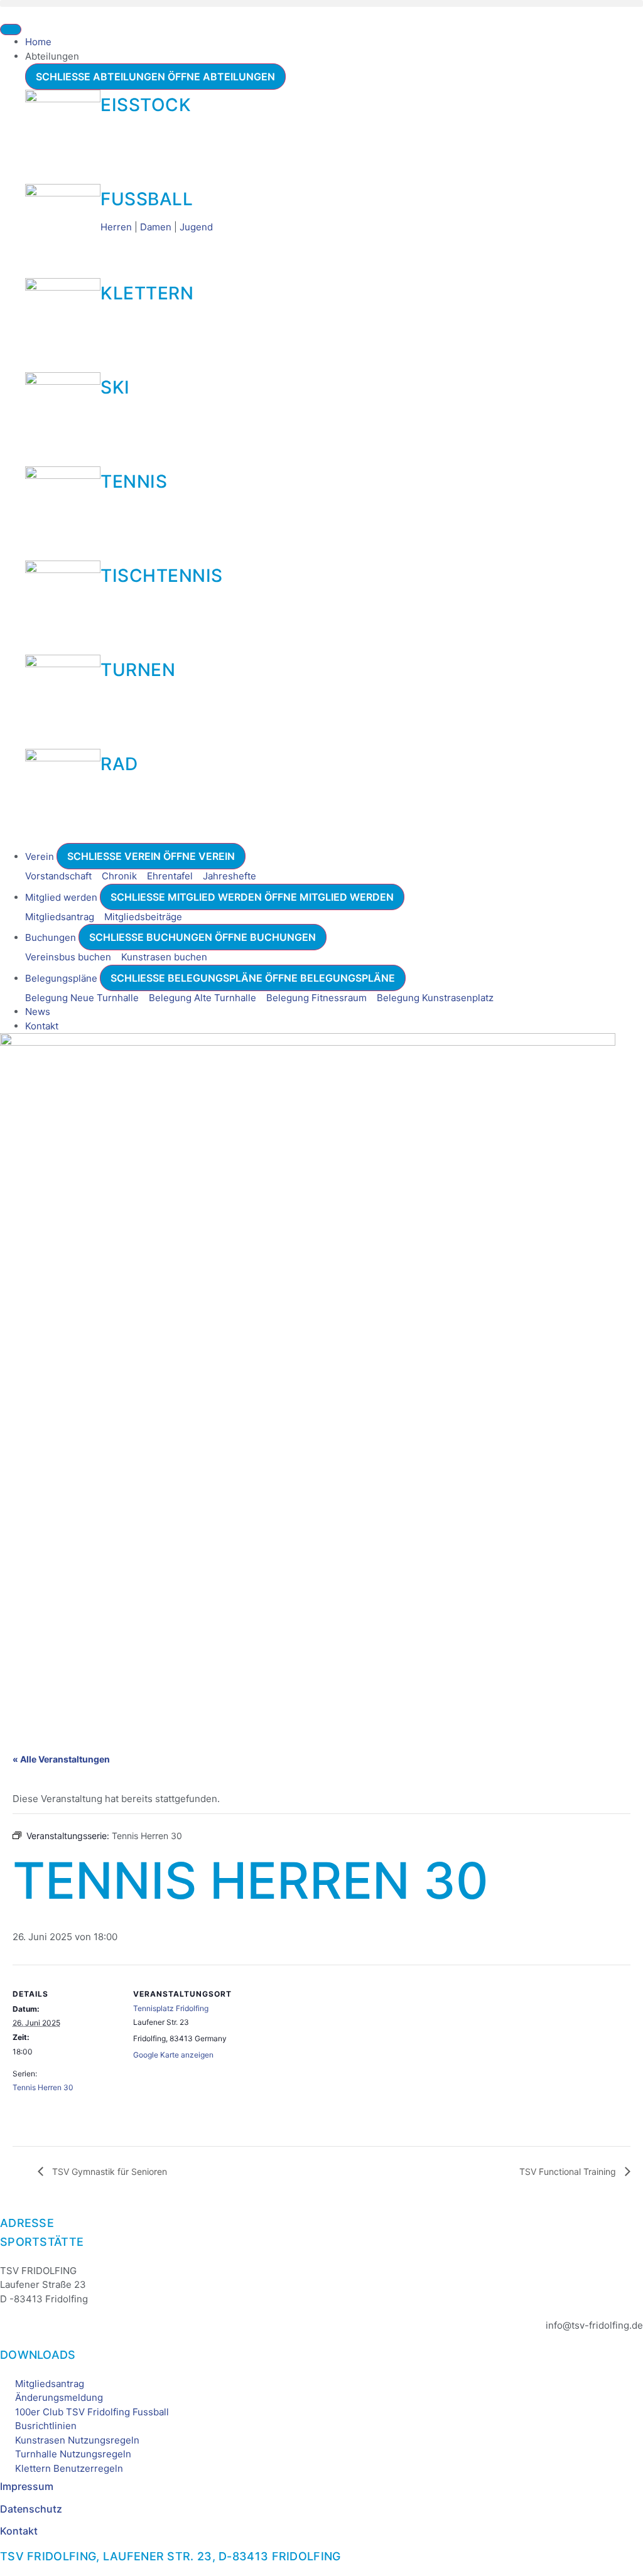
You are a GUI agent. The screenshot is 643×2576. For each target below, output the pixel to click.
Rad (119, 764)
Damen (156, 227)
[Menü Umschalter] (11, 30)
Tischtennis (162, 576)
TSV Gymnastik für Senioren (108, 2171)
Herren (116, 227)
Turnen (138, 670)
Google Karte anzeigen (173, 2055)
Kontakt (19, 2531)
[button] (321, 3)
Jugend (196, 227)
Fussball (147, 199)
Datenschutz (31, 2509)
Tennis (134, 481)
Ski (115, 387)
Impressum (27, 2486)
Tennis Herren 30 (43, 2087)
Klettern (147, 293)
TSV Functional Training (569, 2171)
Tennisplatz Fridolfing (171, 2008)
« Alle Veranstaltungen (61, 1759)
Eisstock (146, 105)
